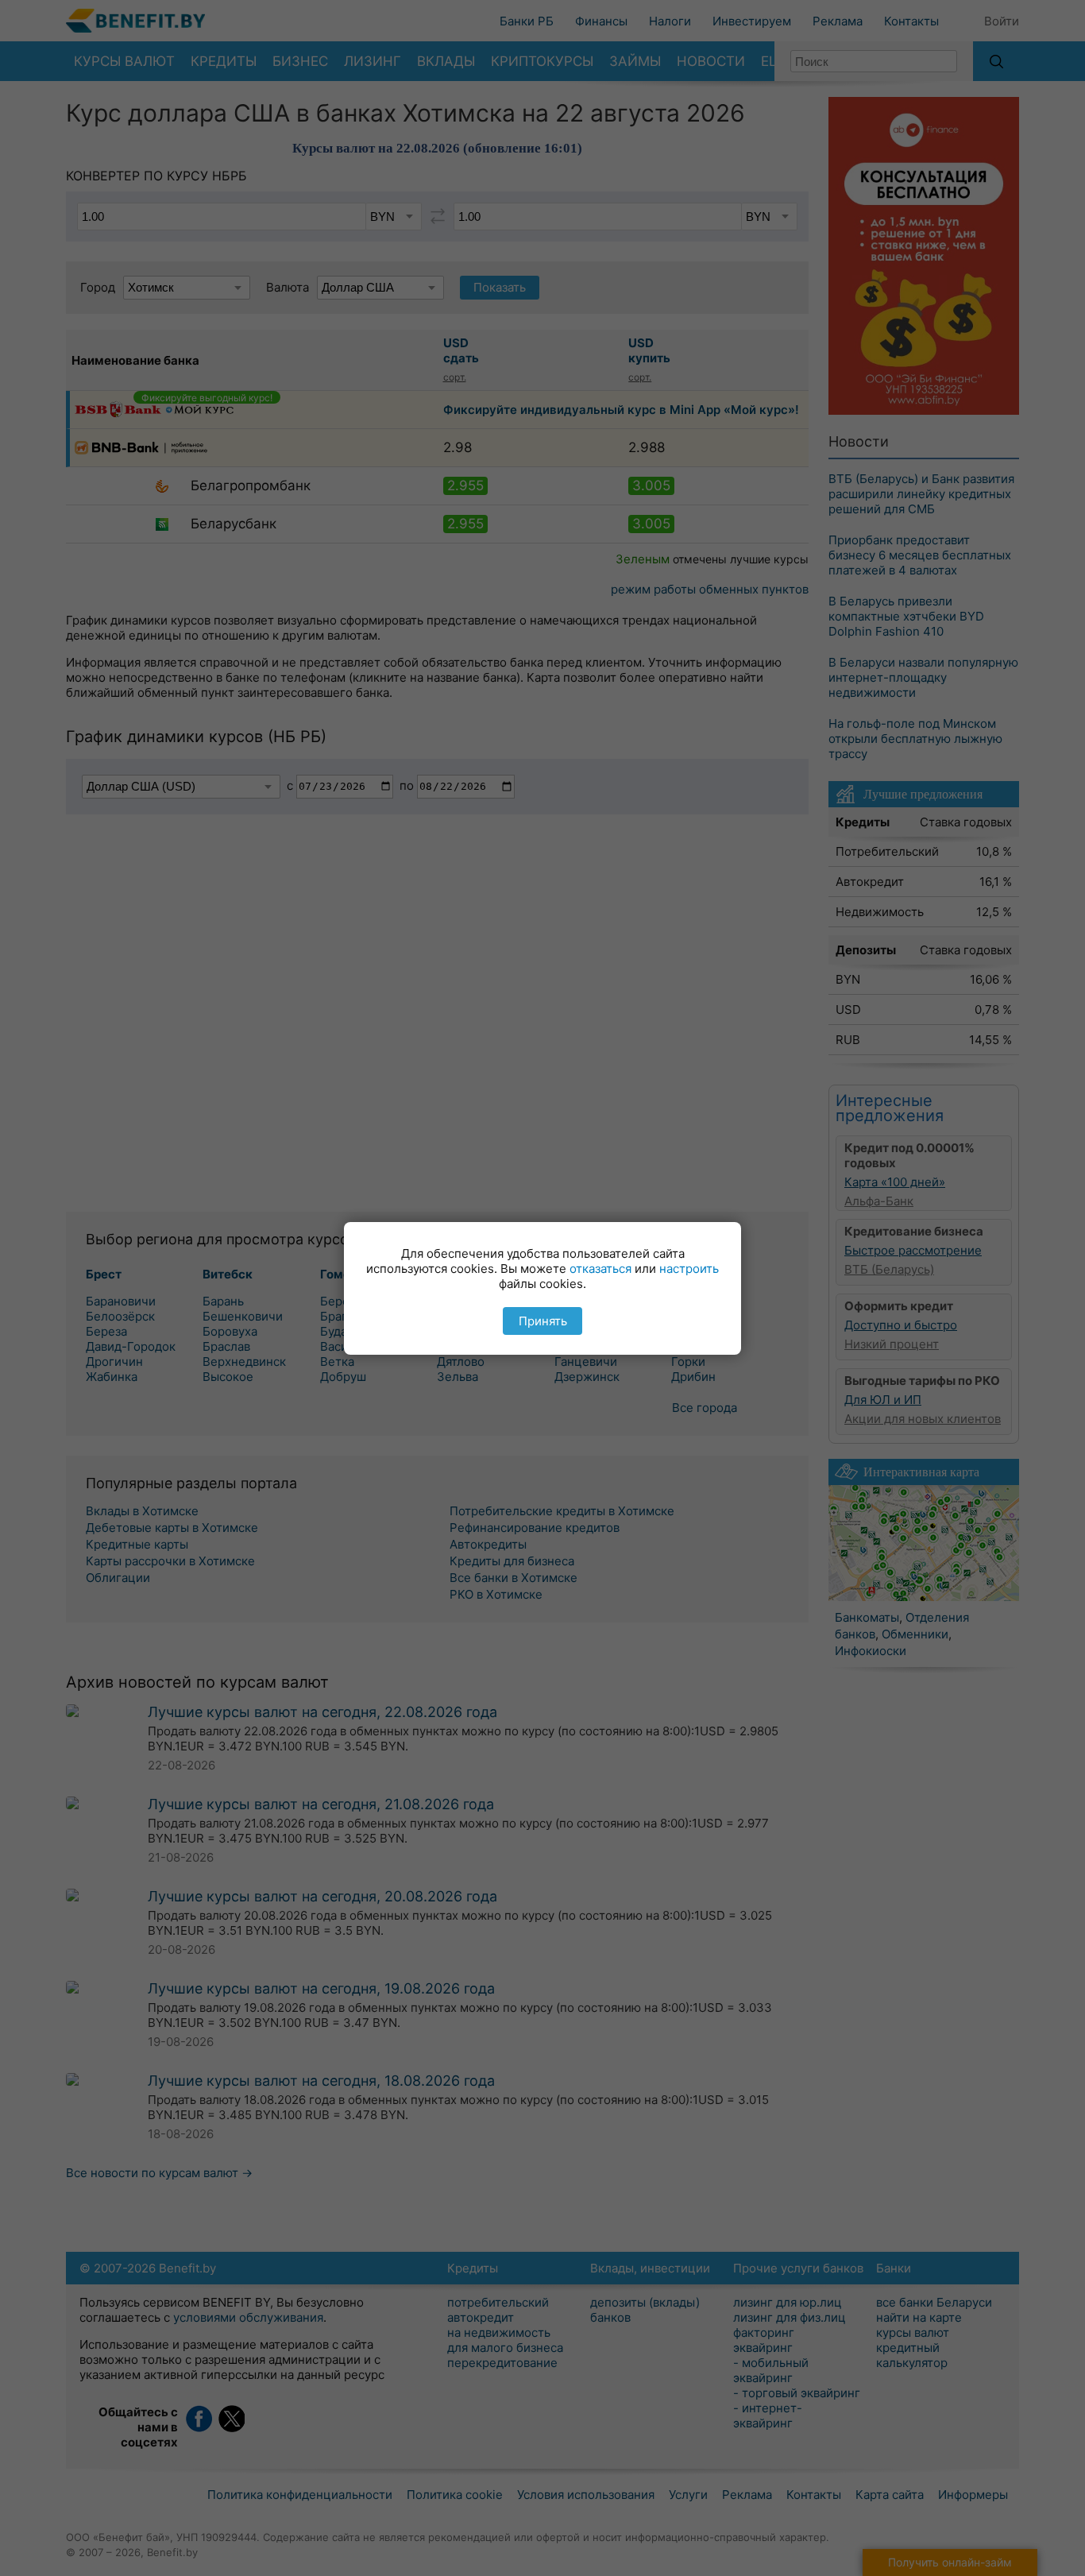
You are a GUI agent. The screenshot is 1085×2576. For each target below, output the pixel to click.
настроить (689, 1269)
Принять (543, 1321)
